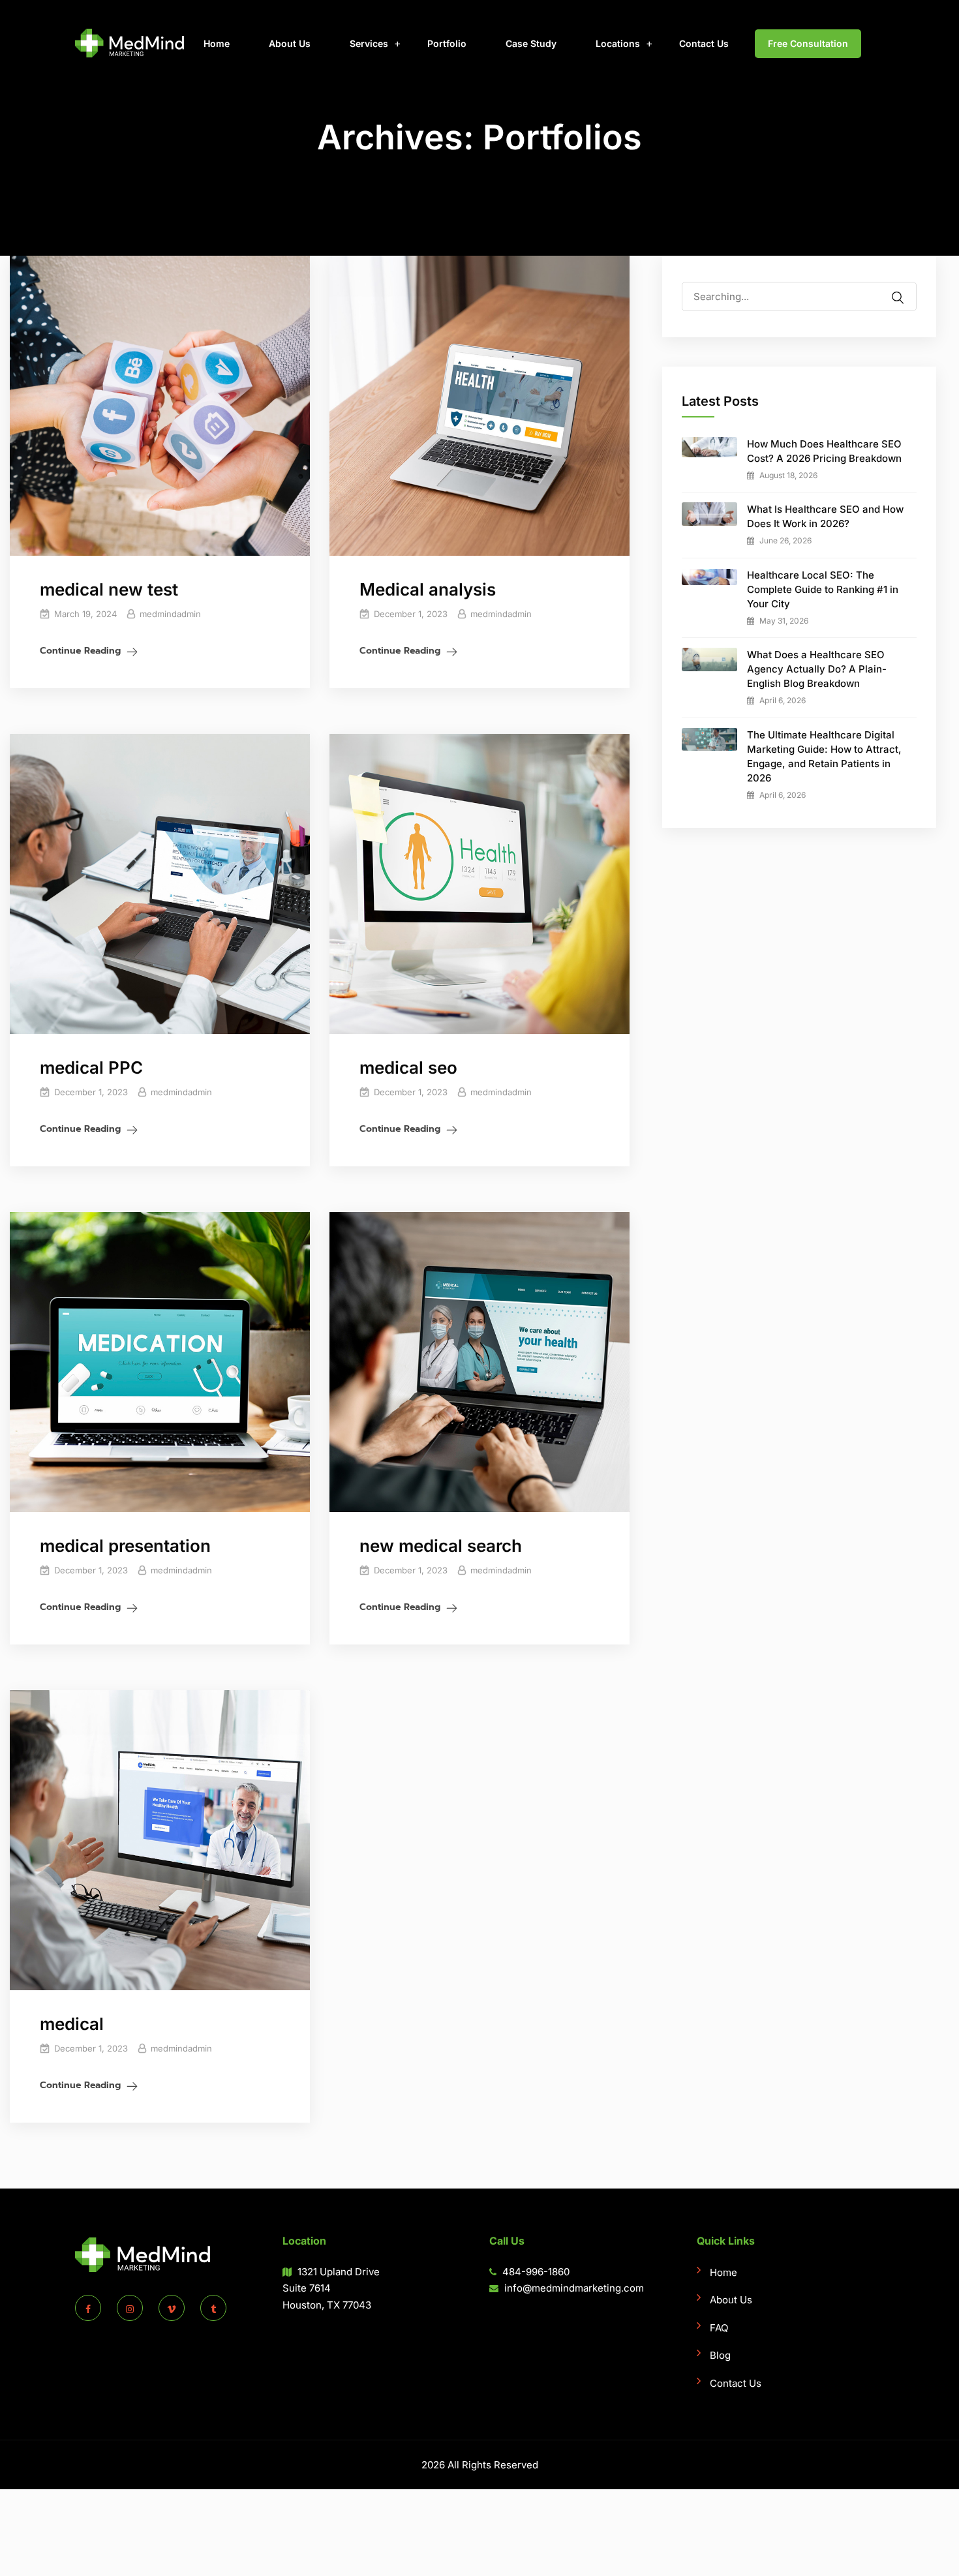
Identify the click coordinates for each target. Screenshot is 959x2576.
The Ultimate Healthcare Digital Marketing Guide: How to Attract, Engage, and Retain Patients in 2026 (824, 756)
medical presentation (125, 1546)
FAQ (719, 2328)
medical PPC (91, 1068)
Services (369, 43)
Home (217, 43)
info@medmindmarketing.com (574, 2288)
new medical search (441, 1546)
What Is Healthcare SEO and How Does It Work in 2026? (825, 516)
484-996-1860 (535, 2272)
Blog (720, 2355)
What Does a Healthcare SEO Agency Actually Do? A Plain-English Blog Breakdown (817, 669)
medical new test (109, 589)
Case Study (531, 43)
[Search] (906, 289)
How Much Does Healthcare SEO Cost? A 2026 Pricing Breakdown (824, 451)
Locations (618, 43)
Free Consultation (808, 43)
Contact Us (704, 43)
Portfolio (447, 43)
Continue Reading (80, 651)
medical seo (408, 1068)
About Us (290, 43)
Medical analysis (428, 589)
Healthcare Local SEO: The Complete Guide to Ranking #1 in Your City (823, 589)
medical (72, 2024)
